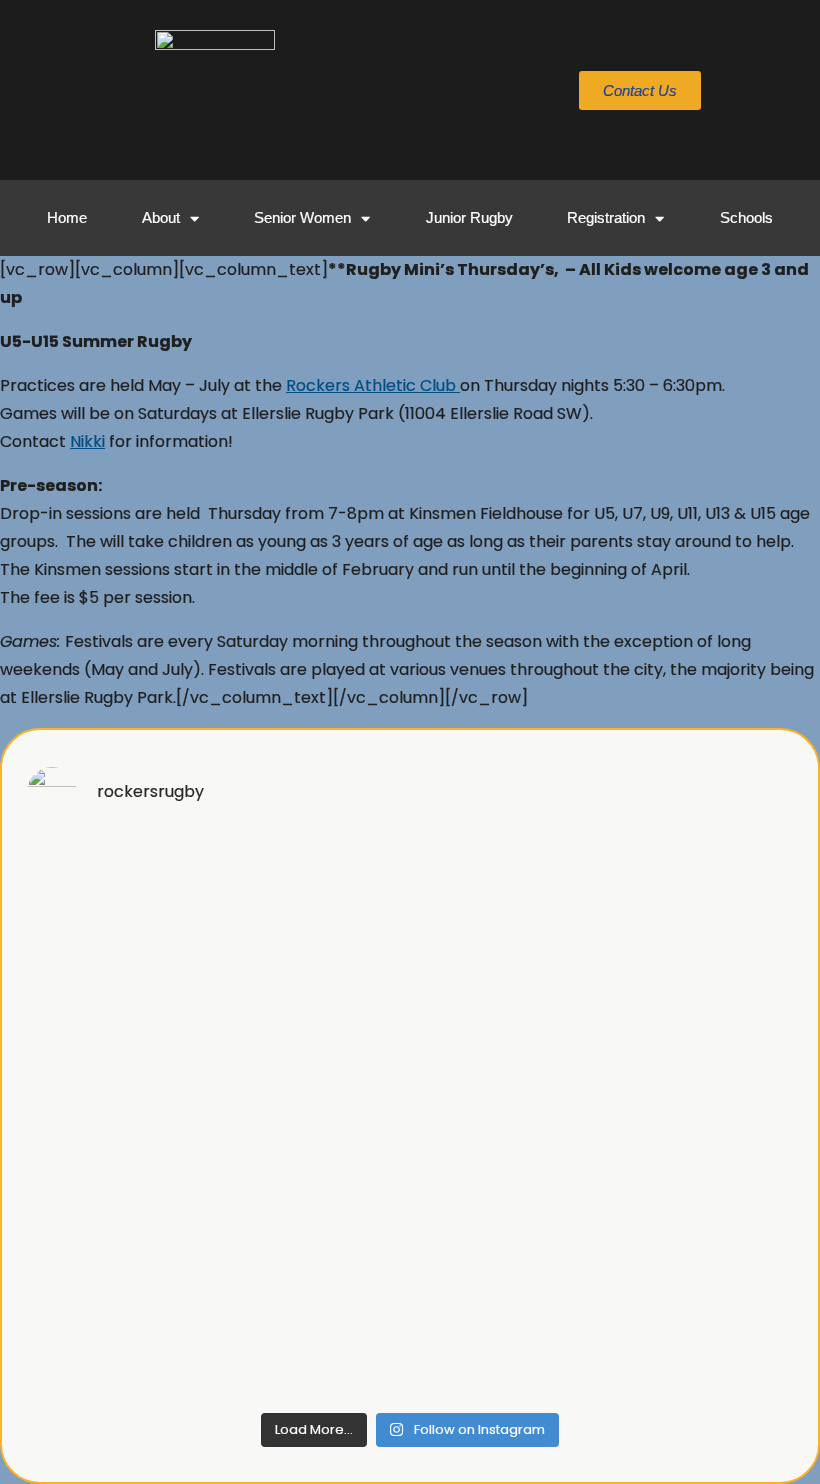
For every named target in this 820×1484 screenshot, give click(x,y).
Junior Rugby (469, 217)
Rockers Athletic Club (373, 385)
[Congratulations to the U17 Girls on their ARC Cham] (313, 1005)
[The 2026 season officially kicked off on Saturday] (507, 1344)
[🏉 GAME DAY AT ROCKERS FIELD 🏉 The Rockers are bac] (701, 892)
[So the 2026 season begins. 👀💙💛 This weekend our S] (701, 1344)
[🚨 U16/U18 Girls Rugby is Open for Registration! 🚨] (507, 1118)
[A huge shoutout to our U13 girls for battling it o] (507, 1005)
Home (67, 217)
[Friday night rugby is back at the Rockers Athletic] (313, 1231)
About (161, 217)
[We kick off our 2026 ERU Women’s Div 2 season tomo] (313, 1344)
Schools (746, 217)
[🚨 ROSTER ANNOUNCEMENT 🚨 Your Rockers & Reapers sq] (507, 1231)
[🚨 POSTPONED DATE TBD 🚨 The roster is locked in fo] (119, 1118)
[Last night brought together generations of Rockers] (119, 1005)
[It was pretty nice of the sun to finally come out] (701, 1005)
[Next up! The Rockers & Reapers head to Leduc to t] (119, 1344)
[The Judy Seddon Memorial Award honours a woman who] (701, 1231)
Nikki (87, 441)
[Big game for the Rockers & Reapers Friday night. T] (701, 1118)
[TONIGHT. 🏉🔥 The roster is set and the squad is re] (119, 1231)
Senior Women (302, 217)
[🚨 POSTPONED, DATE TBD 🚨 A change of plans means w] (313, 1118)
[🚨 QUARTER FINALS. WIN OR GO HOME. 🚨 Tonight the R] (313, 892)
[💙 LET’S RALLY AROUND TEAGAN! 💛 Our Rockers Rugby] (119, 892)
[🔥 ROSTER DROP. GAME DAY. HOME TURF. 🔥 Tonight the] (507, 892)
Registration (606, 217)
